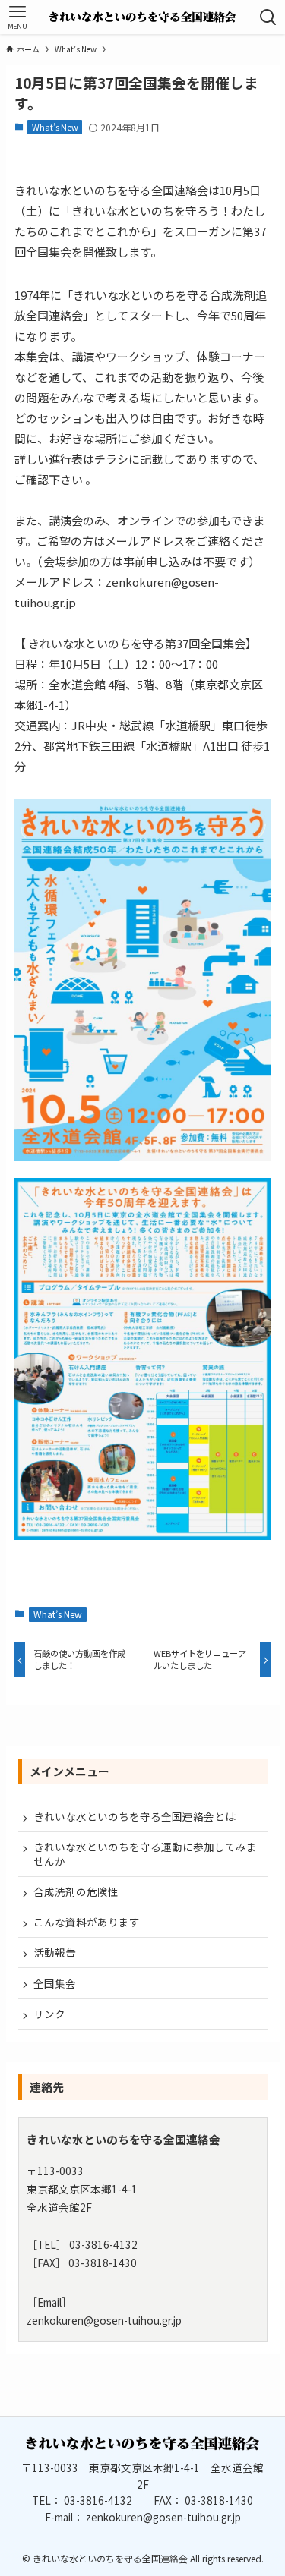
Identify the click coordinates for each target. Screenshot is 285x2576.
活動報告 (55, 1952)
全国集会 (55, 1983)
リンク (49, 2014)
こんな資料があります (87, 1922)
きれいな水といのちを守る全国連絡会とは (135, 1816)
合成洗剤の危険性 (76, 1891)
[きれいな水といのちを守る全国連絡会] (142, 17)
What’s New (55, 127)
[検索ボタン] (268, 17)
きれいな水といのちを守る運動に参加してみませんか (145, 1854)
